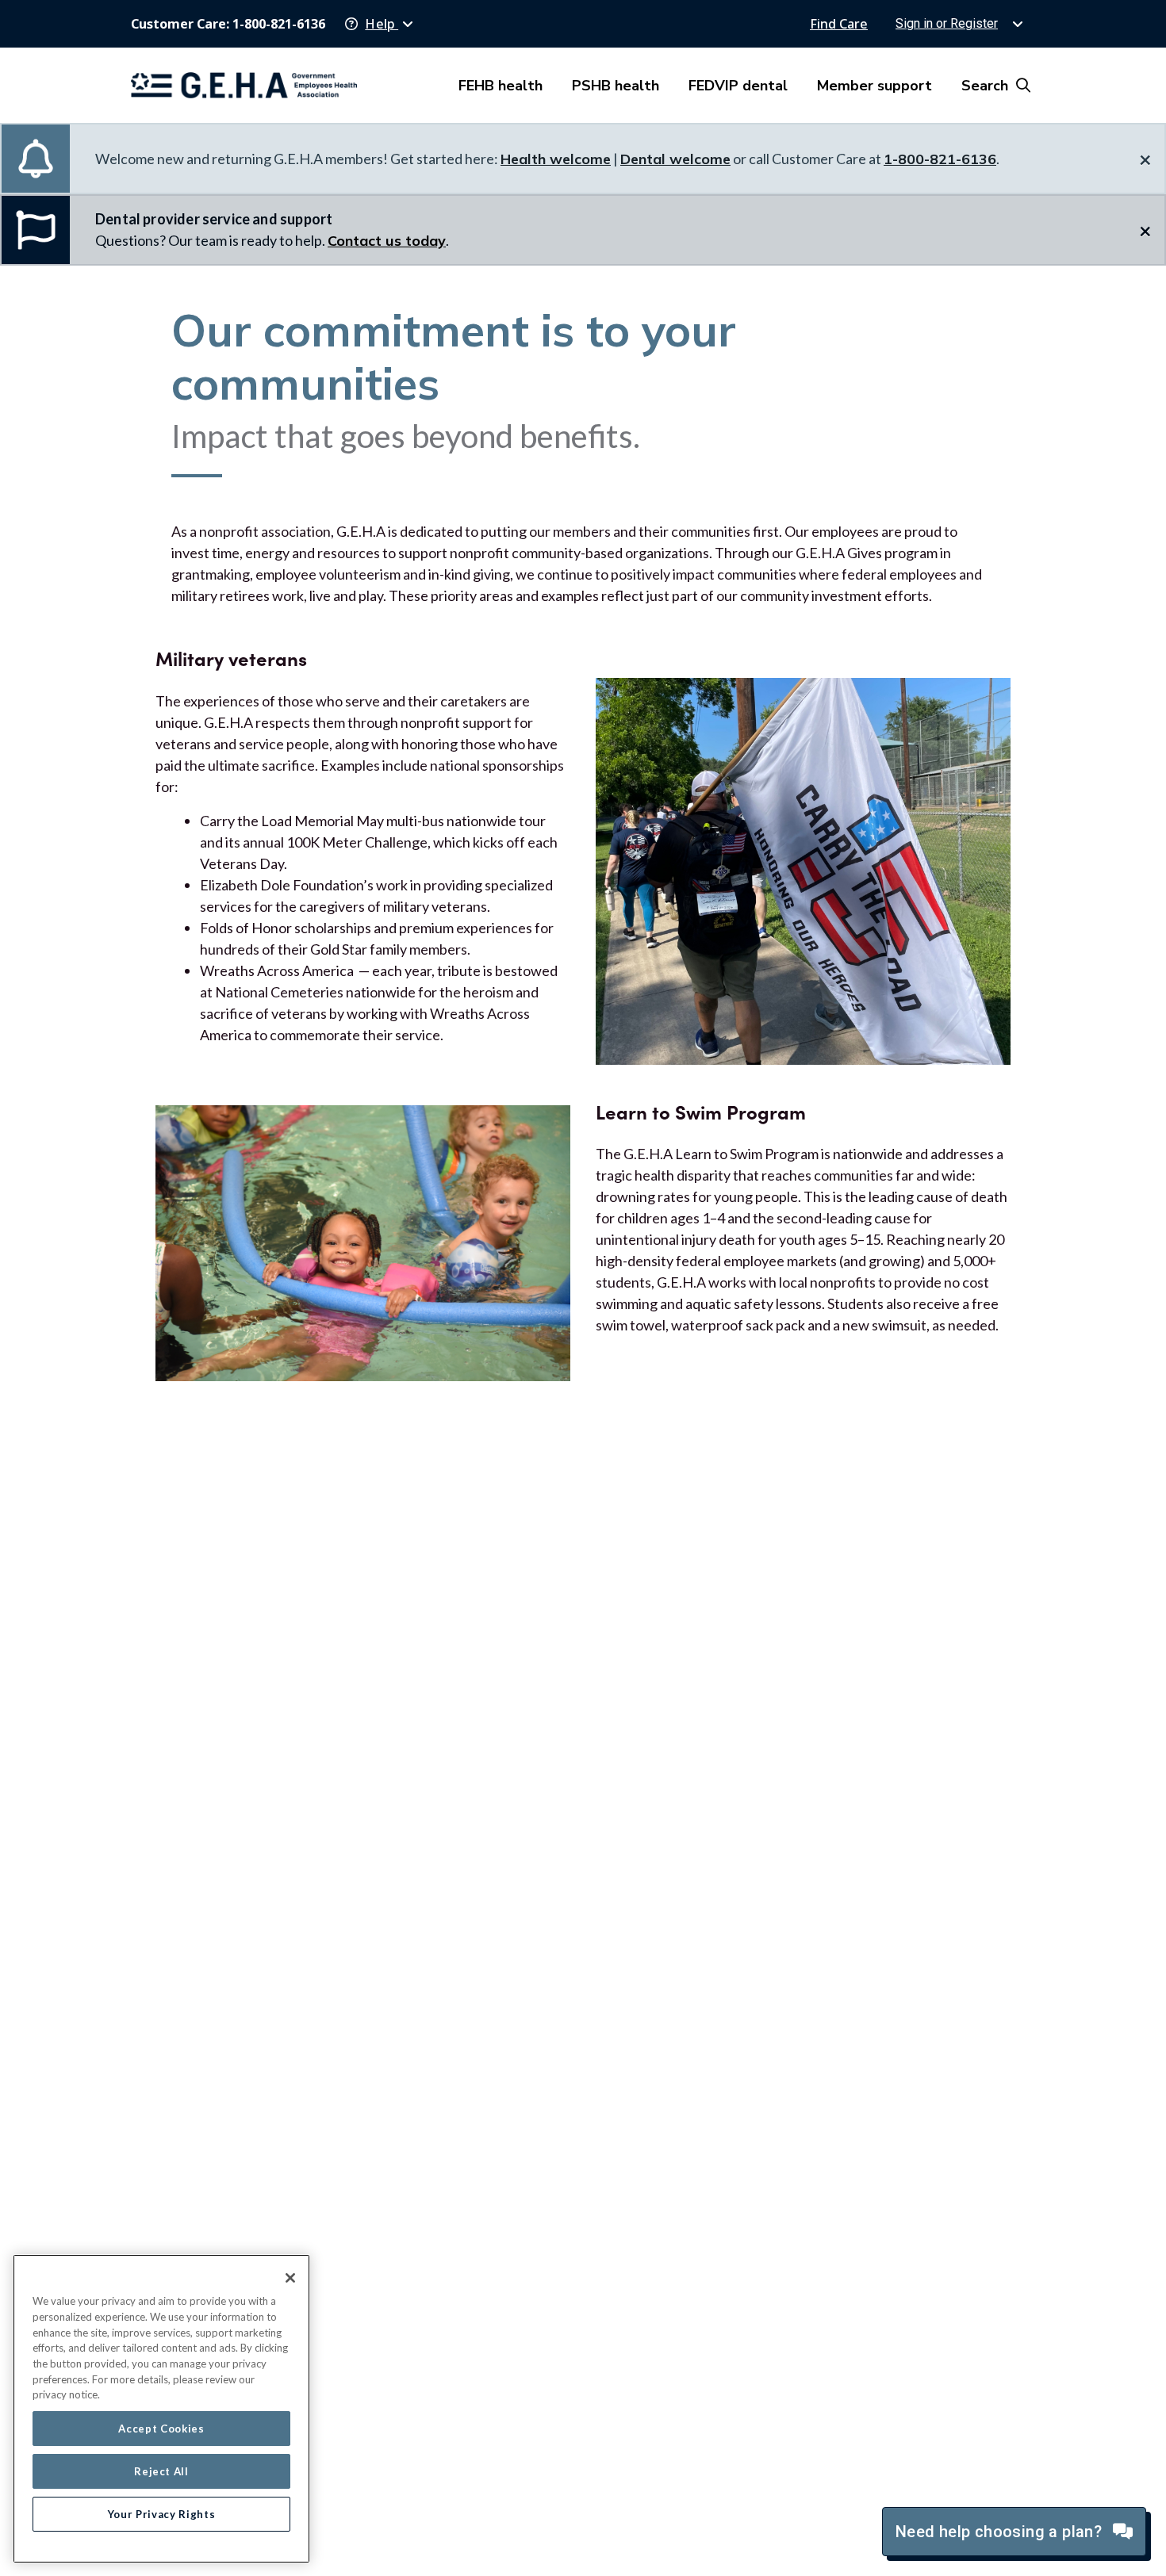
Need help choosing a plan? (1001, 2532)
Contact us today (387, 241)
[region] (161, 2409)
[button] (379, 24)
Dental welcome (675, 159)
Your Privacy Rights (161, 2514)
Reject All (161, 2471)
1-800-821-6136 (940, 159)
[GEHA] (244, 85)
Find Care (839, 24)
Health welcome (556, 159)
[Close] (290, 2278)
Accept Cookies (161, 2429)
